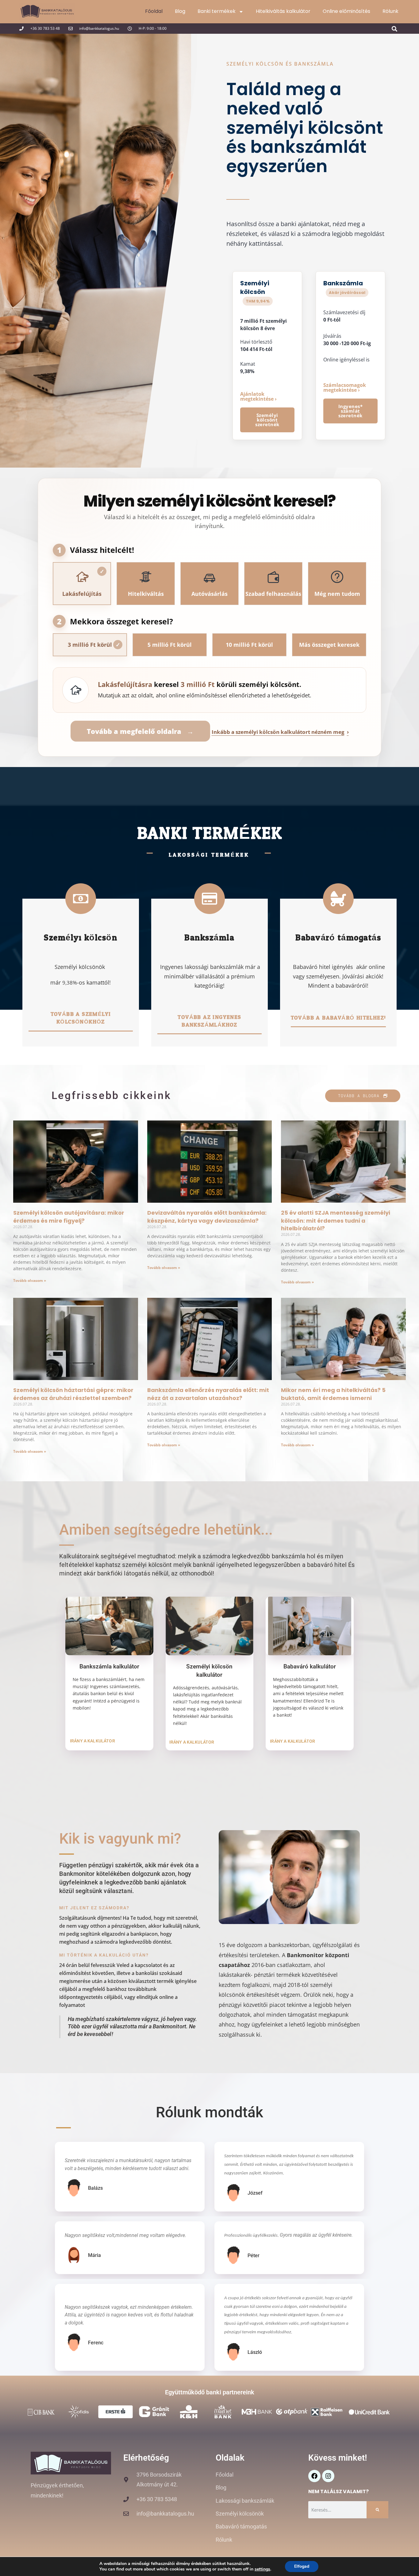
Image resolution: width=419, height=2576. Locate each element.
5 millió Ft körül (170, 645)
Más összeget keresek (329, 645)
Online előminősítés (346, 11)
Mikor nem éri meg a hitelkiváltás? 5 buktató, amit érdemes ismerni (333, 1394)
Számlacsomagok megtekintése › (345, 388)
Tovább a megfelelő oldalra (140, 731)
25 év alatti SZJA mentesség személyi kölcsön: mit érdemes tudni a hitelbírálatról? (336, 1220)
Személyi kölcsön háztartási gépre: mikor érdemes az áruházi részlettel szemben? (73, 1394)
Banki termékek (217, 11)
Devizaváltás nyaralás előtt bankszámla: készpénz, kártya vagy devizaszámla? (207, 1217)
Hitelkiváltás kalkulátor (283, 11)
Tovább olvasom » (30, 1280)
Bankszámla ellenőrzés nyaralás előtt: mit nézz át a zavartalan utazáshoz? (208, 1394)
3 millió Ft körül (94, 645)
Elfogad (302, 2566)
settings (262, 2569)
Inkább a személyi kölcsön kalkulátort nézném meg (280, 732)
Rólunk (390, 11)
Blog (180, 11)
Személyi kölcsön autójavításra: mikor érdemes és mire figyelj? (69, 1217)
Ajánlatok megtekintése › (258, 396)
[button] (395, 29)
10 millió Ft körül (249, 645)
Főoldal (154, 11)
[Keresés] (377, 2510)
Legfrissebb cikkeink (111, 1095)
